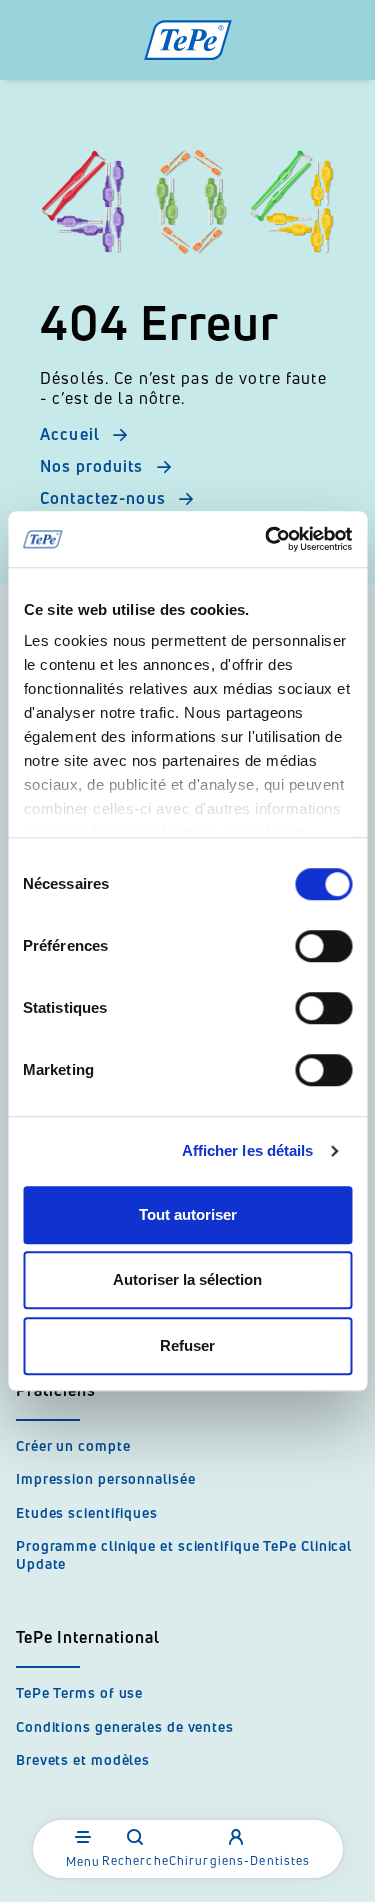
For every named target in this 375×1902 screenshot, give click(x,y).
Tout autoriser (188, 1214)
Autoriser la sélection (187, 1279)
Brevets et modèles (83, 1759)
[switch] (323, 946)
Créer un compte (73, 1445)
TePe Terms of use (79, 1692)
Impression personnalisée (106, 1478)
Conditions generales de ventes (125, 1726)
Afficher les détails (248, 1150)
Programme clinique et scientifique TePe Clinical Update (184, 1554)
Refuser (187, 1345)
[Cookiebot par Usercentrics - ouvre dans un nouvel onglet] (267, 539)
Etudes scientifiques (87, 1512)
